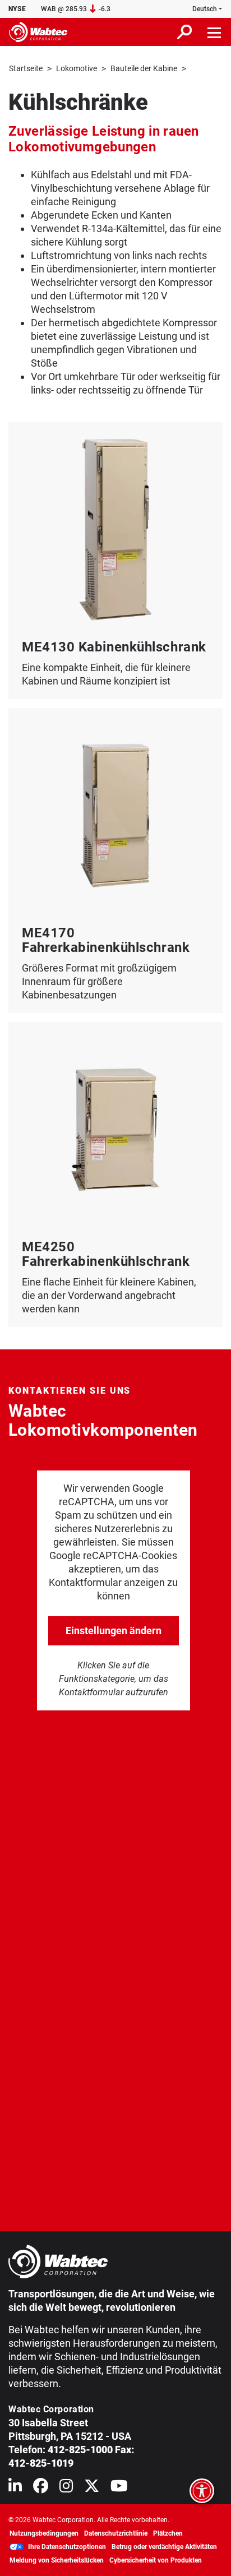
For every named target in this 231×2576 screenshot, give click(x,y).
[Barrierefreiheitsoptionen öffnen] (202, 2491)
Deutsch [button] (205, 9)
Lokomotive (77, 68)
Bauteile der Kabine (144, 68)
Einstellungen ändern (114, 1631)
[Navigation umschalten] (215, 32)
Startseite (26, 68)
